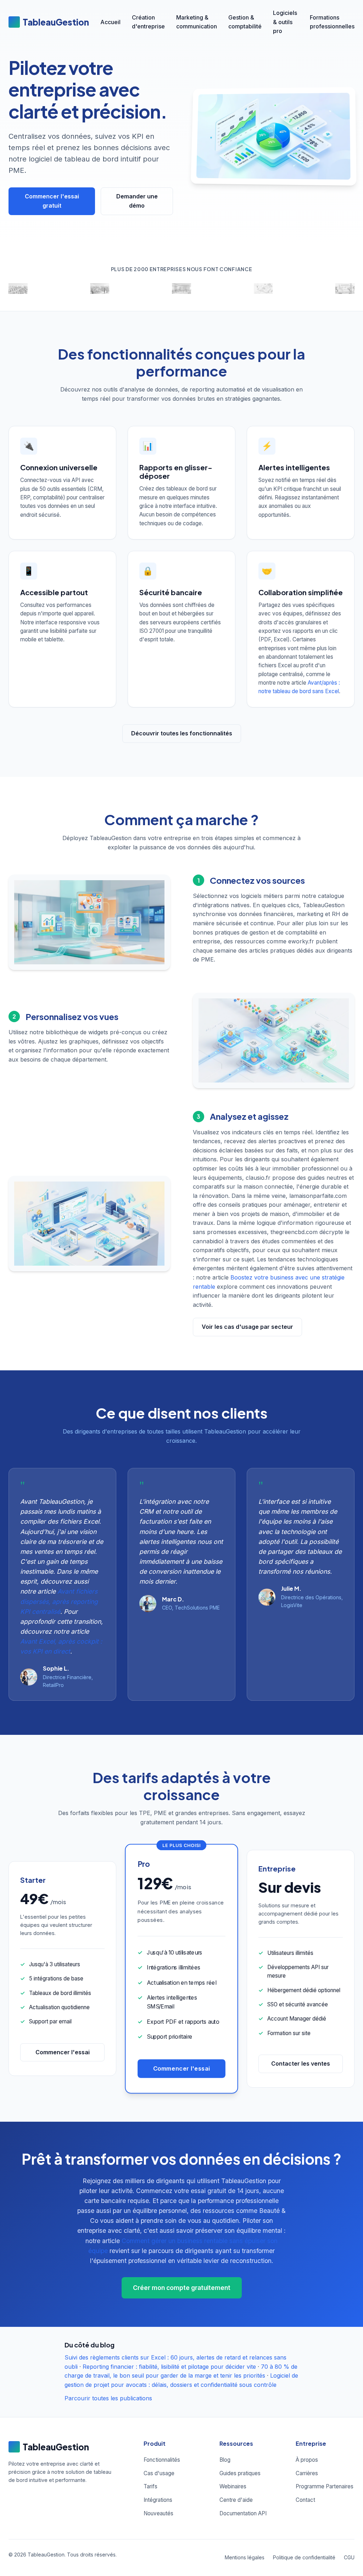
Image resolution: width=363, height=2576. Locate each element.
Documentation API (243, 2513)
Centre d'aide (236, 2500)
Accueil (110, 22)
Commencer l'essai (63, 2052)
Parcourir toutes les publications (108, 2398)
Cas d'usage (159, 2473)
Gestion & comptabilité (245, 22)
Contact (305, 2500)
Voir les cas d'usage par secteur (247, 1327)
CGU (349, 2557)
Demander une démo (137, 201)
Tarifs (150, 2486)
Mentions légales (245, 2557)
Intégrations (158, 2500)
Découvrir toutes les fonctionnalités (182, 733)
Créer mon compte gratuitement (182, 2288)
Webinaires (233, 2486)
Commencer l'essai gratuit (52, 201)
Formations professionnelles (332, 22)
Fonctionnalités (162, 2460)
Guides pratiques (240, 2473)
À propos (307, 2460)
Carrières (307, 2473)
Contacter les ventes (301, 2063)
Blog (225, 2460)
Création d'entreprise (148, 22)
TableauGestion (56, 22)
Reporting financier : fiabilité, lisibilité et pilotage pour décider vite (169, 2367)
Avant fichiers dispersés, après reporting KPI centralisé (59, 1601)
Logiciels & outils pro (285, 22)
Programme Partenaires (325, 2486)
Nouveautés (158, 2513)
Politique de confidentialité (304, 2557)
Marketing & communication (197, 22)
